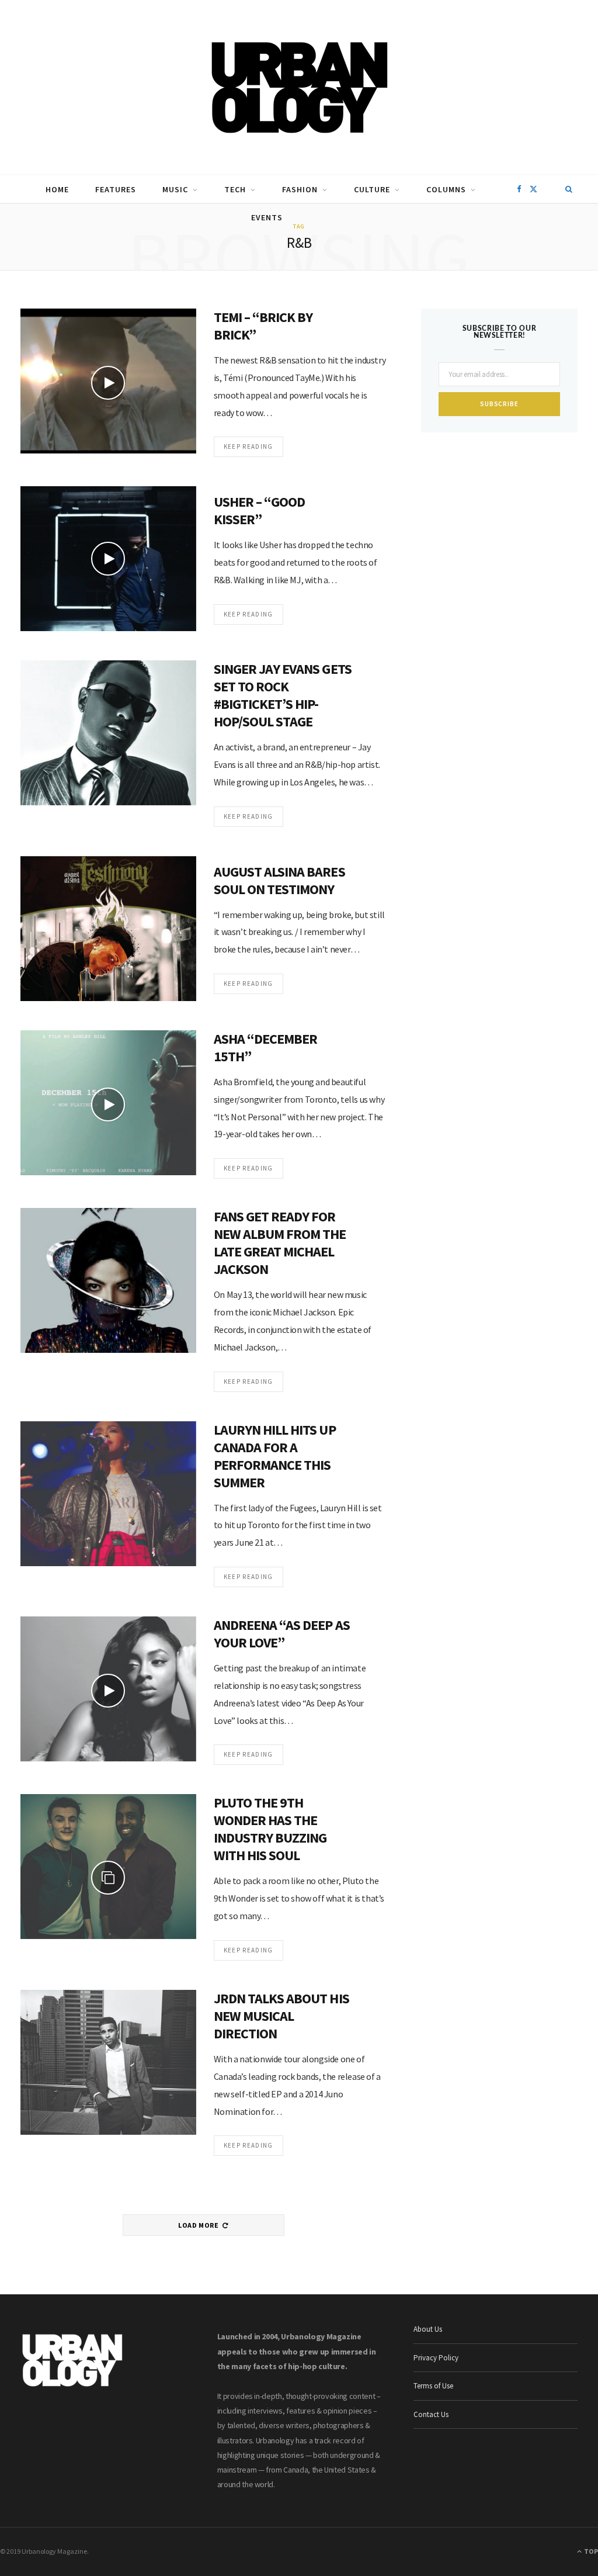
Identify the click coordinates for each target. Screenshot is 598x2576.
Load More (199, 2225)
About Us (428, 2329)
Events (267, 217)
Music (175, 189)
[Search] (569, 189)
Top (590, 2551)
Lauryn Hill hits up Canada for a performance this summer (275, 1456)
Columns (446, 189)
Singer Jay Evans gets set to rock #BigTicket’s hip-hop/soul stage (283, 695)
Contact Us (431, 2414)
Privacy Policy (436, 2358)
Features (116, 189)
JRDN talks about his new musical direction (281, 2016)
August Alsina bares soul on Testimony (279, 880)
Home (57, 189)
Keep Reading (248, 446)
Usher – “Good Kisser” (260, 510)
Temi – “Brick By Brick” (263, 326)
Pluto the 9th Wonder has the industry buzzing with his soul (270, 1829)
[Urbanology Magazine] (299, 88)
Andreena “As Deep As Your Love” (282, 1634)
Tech (235, 189)
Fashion (300, 189)
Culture (372, 189)
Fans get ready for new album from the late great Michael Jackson (280, 1243)
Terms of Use (433, 2386)
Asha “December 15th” (266, 1048)
